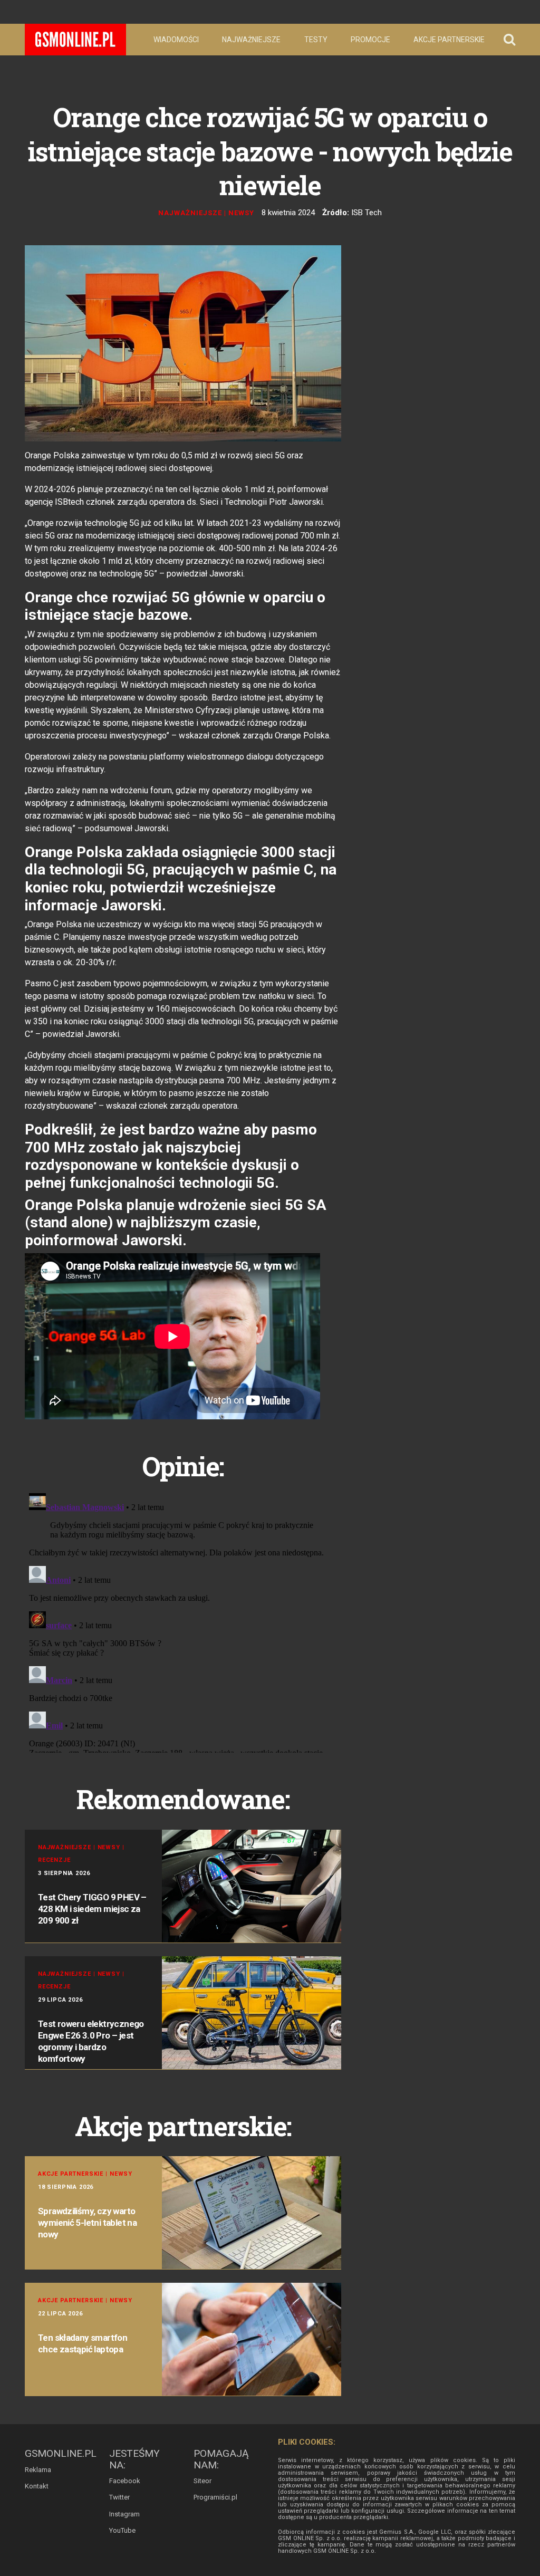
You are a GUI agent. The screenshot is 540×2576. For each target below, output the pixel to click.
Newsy (241, 213)
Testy (316, 40)
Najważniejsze (251, 40)
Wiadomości (176, 40)
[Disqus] (183, 1621)
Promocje (370, 40)
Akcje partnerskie (449, 40)
